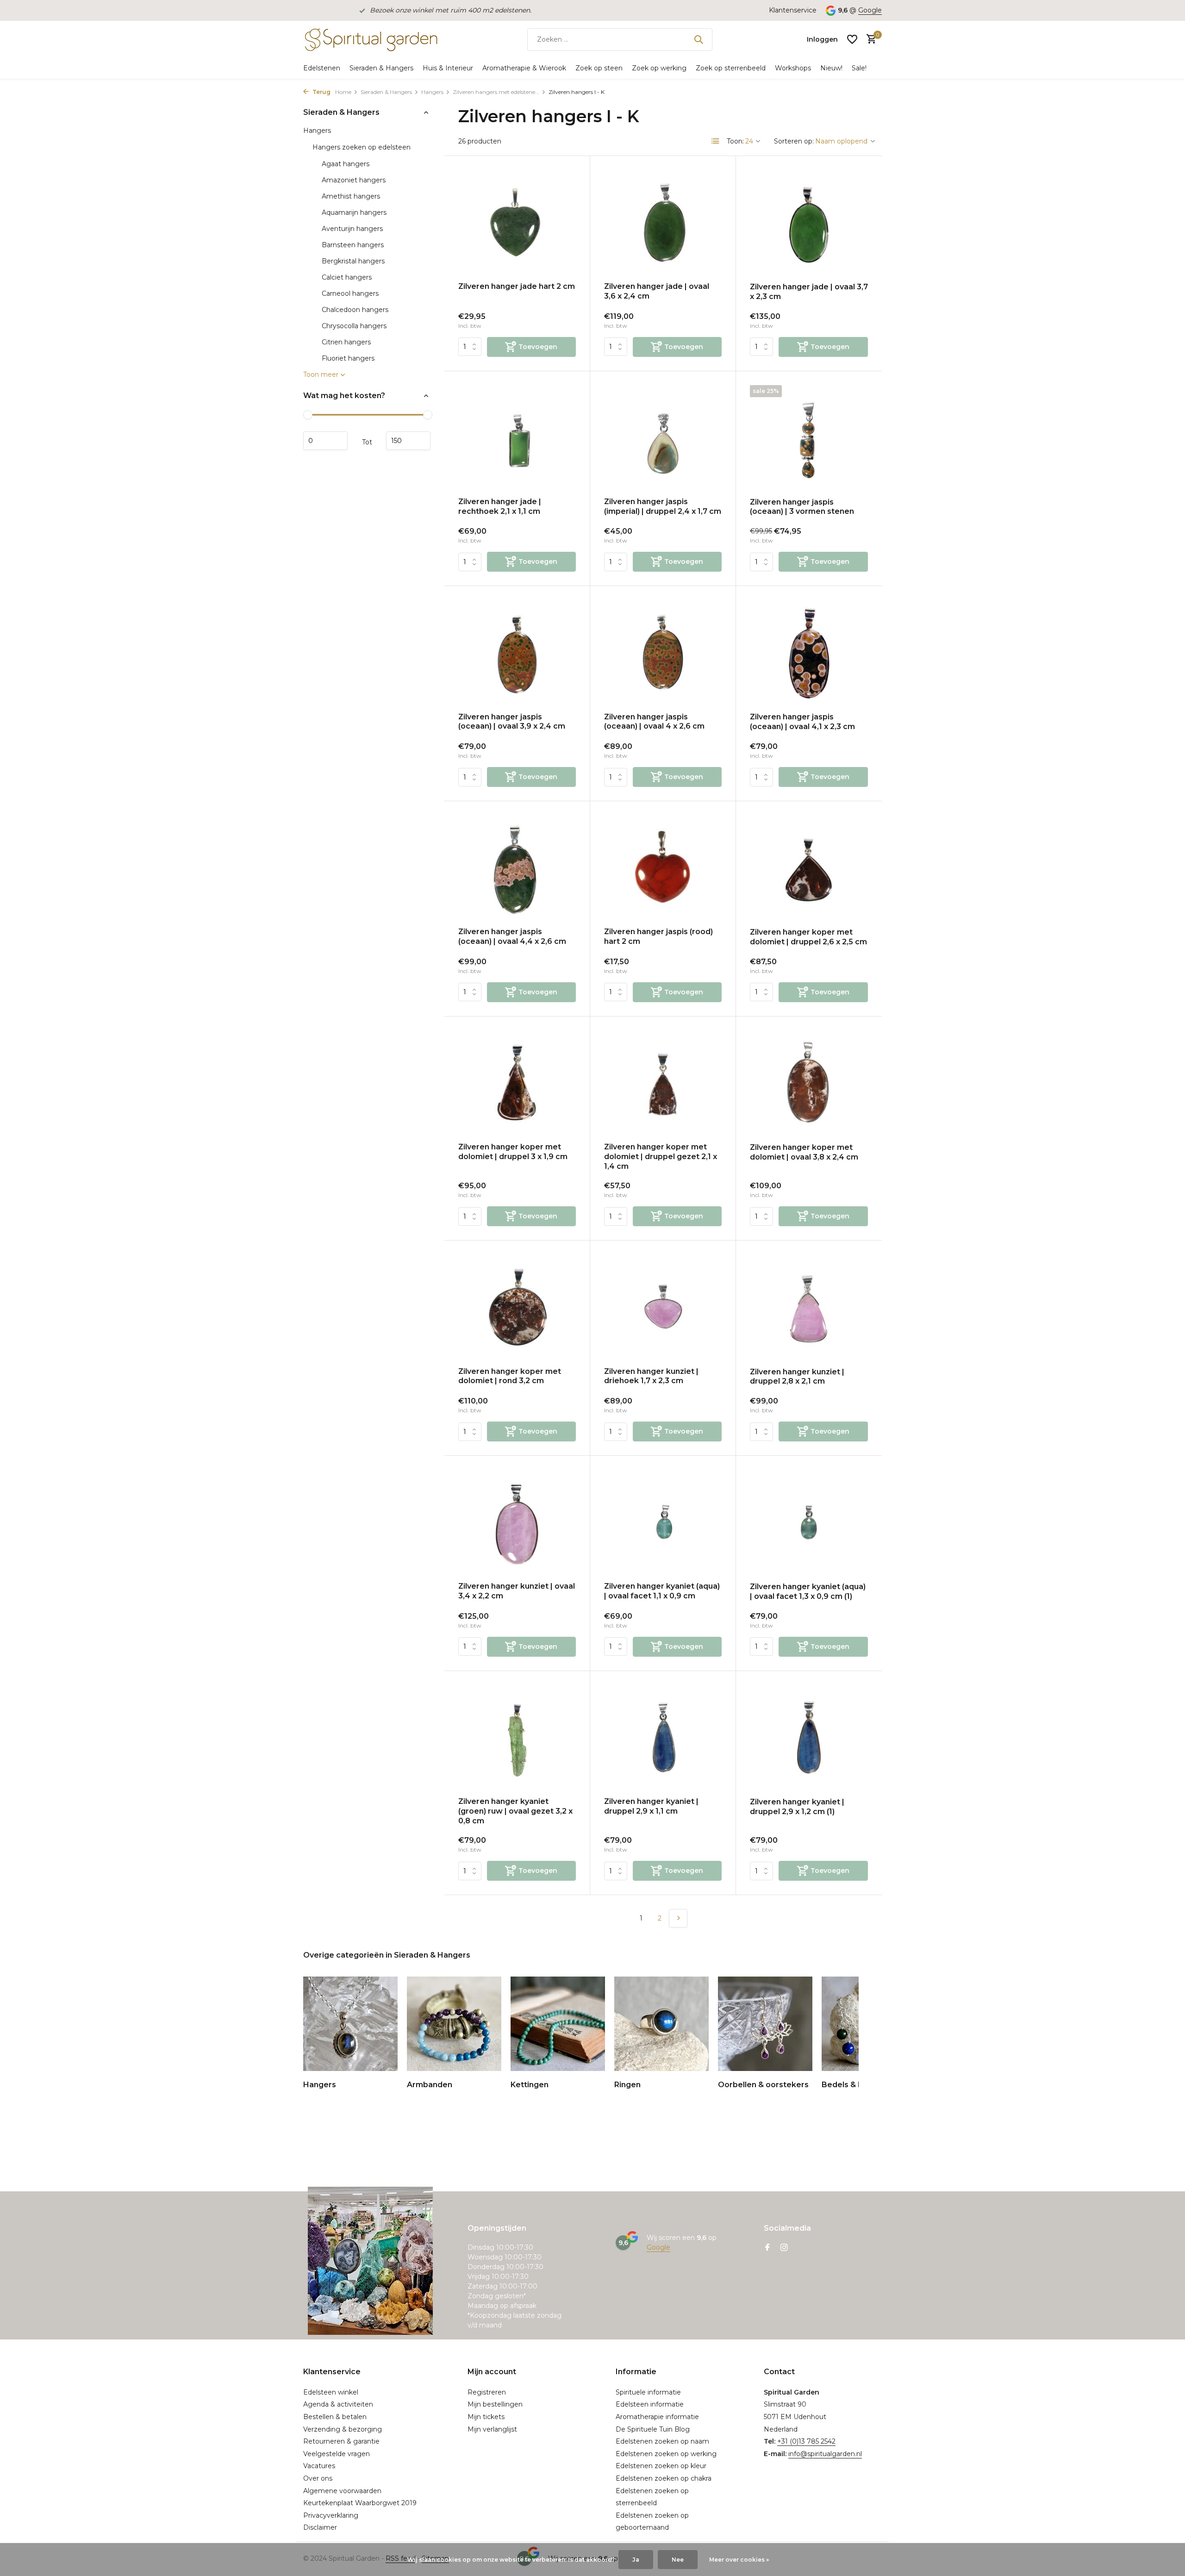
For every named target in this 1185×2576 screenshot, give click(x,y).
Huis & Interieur (448, 68)
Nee (678, 2560)
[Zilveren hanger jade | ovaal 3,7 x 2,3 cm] (809, 223)
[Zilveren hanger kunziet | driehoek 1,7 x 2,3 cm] (663, 1307)
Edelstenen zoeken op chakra (664, 2478)
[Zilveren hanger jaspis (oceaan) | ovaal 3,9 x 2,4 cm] (517, 652)
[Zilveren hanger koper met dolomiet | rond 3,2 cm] (517, 1307)
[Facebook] (767, 2248)
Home (343, 92)
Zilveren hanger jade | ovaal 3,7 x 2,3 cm (809, 292)
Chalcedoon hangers (355, 310)
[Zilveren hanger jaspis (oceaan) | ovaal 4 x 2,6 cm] (663, 652)
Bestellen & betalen (335, 2417)
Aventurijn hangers (352, 229)
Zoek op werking (659, 68)
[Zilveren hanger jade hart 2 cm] (517, 222)
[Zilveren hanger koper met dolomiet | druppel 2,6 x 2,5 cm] (809, 868)
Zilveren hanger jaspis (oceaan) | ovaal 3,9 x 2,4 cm (512, 722)
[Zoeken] (699, 39)
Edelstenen (322, 68)
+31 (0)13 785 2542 (806, 2441)
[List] (716, 141)
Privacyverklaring (331, 2515)
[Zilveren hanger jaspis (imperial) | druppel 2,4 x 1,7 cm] (663, 438)
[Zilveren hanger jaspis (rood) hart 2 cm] (663, 868)
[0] (869, 40)
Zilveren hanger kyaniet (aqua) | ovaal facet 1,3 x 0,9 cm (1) (808, 1591)
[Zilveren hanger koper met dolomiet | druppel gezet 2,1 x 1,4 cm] (663, 1083)
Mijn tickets (486, 2417)
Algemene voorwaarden (342, 2491)
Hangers (432, 92)
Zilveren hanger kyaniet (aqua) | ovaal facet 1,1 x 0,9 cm (662, 1591)
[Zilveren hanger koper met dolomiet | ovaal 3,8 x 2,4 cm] (809, 1083)
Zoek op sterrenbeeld (731, 68)
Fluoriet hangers (348, 358)
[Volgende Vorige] (678, 1918)
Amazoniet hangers (354, 180)
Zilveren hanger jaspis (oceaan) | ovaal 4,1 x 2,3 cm (802, 722)
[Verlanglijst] (852, 39)
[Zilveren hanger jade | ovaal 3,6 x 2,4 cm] (663, 222)
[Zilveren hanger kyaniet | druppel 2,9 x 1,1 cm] (663, 1737)
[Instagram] (784, 2248)
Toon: (735, 141)
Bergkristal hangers (353, 261)
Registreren (487, 2392)
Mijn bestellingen (495, 2404)
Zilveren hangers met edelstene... (496, 92)
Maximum (408, 441)
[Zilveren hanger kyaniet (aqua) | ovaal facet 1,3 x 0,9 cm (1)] (809, 1522)
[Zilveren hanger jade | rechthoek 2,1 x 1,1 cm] (517, 438)
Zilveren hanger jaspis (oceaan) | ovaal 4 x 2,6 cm (654, 722)
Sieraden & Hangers (381, 68)
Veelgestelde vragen (337, 2454)
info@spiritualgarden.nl (825, 2454)
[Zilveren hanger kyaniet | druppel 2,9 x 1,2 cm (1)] (809, 1738)
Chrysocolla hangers (354, 326)
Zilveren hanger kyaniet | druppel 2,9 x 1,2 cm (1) (797, 1807)
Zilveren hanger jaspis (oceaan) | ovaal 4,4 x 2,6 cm (512, 936)
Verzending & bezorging (343, 2429)
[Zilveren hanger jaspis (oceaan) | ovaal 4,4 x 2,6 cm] (517, 868)
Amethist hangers (351, 196)
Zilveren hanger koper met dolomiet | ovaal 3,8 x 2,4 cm (804, 1152)
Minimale (325, 441)
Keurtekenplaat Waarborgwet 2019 (360, 2503)
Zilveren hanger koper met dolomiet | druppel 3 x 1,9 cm (513, 1152)
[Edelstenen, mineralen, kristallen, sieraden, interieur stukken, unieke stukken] (370, 39)
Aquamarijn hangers (354, 212)
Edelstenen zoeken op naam (662, 2441)
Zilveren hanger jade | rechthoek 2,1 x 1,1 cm (500, 506)
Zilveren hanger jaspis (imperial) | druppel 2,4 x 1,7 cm (663, 506)
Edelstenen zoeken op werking (666, 2454)
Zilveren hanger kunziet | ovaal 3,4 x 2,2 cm (517, 1591)
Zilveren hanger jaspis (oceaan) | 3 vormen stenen (802, 507)
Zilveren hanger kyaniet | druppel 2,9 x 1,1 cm (651, 1806)
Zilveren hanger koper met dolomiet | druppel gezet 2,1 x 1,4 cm (661, 1157)
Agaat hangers (346, 164)
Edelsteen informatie (650, 2404)
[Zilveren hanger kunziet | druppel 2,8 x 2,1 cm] (809, 1307)
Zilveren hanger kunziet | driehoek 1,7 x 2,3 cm (651, 1376)
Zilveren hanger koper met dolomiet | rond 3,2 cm (510, 1376)
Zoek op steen (599, 68)
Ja (636, 2560)
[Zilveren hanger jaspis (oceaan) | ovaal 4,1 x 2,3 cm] (809, 653)
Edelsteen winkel (331, 2392)
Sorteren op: (794, 141)
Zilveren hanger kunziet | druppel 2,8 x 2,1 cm (797, 1377)
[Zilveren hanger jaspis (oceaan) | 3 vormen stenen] (809, 438)
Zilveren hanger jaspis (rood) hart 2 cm (658, 936)
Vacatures (319, 2466)
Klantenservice (793, 10)
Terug (321, 92)
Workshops (793, 68)
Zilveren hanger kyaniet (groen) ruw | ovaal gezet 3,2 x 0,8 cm (515, 1811)
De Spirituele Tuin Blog (653, 2429)
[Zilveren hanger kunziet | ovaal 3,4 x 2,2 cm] (517, 1522)
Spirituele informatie (648, 2392)
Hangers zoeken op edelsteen (362, 147)
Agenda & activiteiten (338, 2404)
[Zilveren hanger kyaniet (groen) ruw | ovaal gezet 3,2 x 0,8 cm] (517, 1737)
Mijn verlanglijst (492, 2429)
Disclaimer (320, 2527)
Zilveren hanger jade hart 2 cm (517, 286)
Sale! (859, 68)
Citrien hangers (346, 342)
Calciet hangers (347, 277)
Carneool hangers (350, 293)
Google (870, 10)
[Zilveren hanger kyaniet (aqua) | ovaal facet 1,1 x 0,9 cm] (663, 1522)
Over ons (318, 2478)
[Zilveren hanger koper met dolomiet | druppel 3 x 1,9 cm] (517, 1083)
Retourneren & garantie (341, 2441)
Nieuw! (831, 68)
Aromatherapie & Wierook (524, 68)
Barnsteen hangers (353, 245)
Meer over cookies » (739, 2560)
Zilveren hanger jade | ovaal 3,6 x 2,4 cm (657, 291)
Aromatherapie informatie (657, 2417)
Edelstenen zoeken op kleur (661, 2466)
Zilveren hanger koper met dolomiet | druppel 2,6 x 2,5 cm (808, 937)
